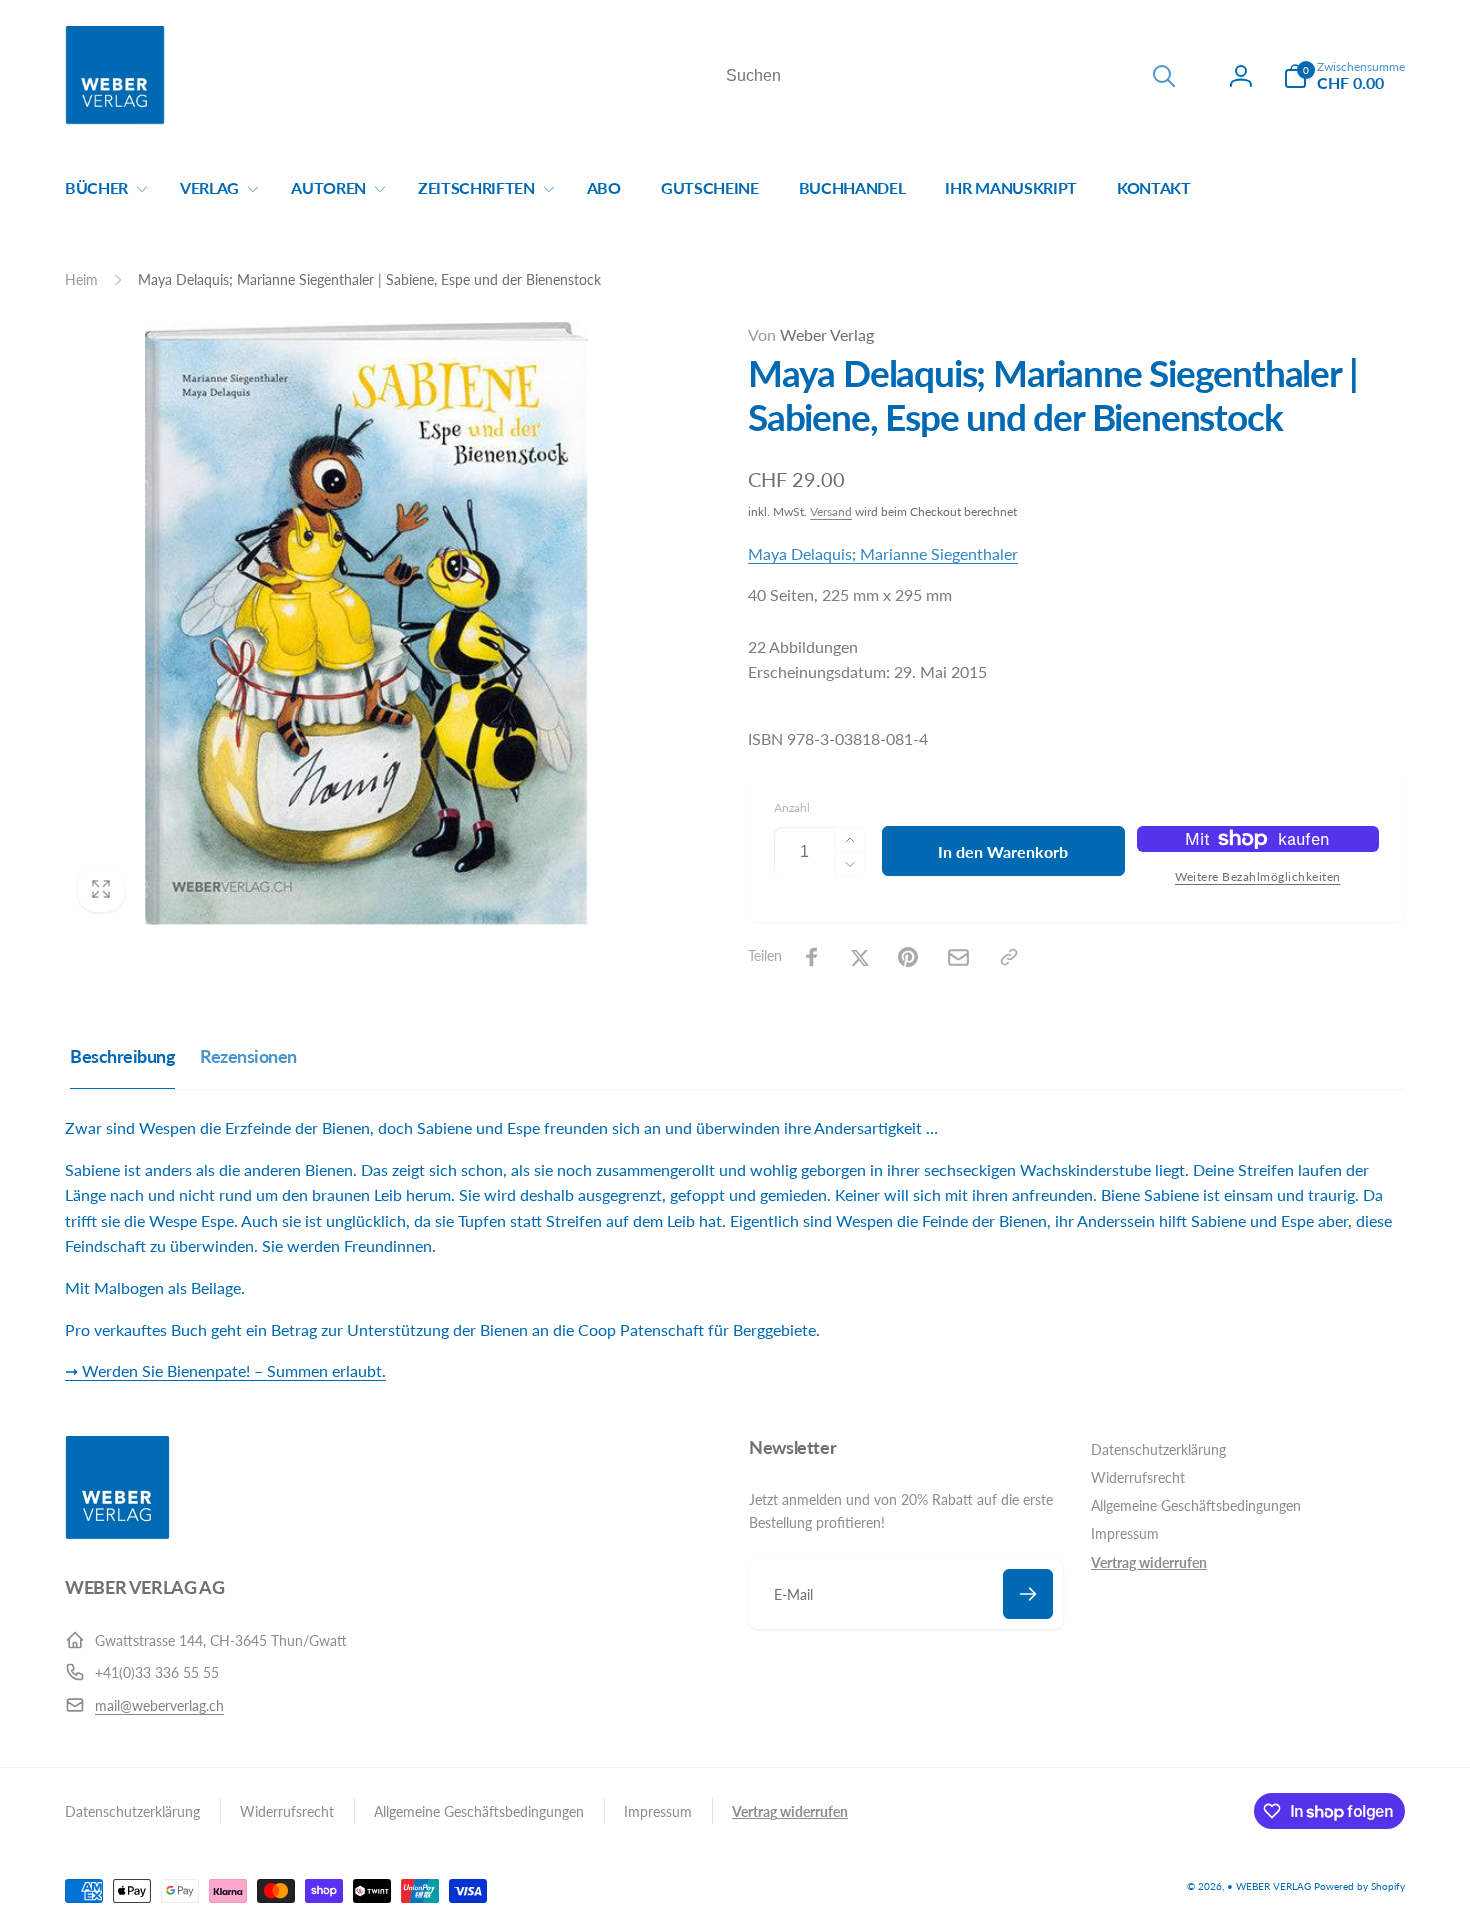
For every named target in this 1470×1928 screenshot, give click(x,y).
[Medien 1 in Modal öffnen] (366, 623)
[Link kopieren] (1009, 957)
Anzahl (792, 807)
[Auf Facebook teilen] (812, 957)
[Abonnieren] (1028, 1594)
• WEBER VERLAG (1269, 1886)
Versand (831, 511)
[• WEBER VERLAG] (117, 1533)
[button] (1344, 76)
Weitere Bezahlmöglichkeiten (1258, 876)
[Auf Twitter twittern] (860, 957)
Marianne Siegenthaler (939, 553)
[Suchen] (1164, 76)
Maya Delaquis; (804, 553)
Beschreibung (122, 1056)
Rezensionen (248, 1056)
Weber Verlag (811, 334)
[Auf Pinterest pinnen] (908, 957)
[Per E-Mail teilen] (958, 957)
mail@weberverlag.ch (159, 1705)
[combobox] (949, 76)
